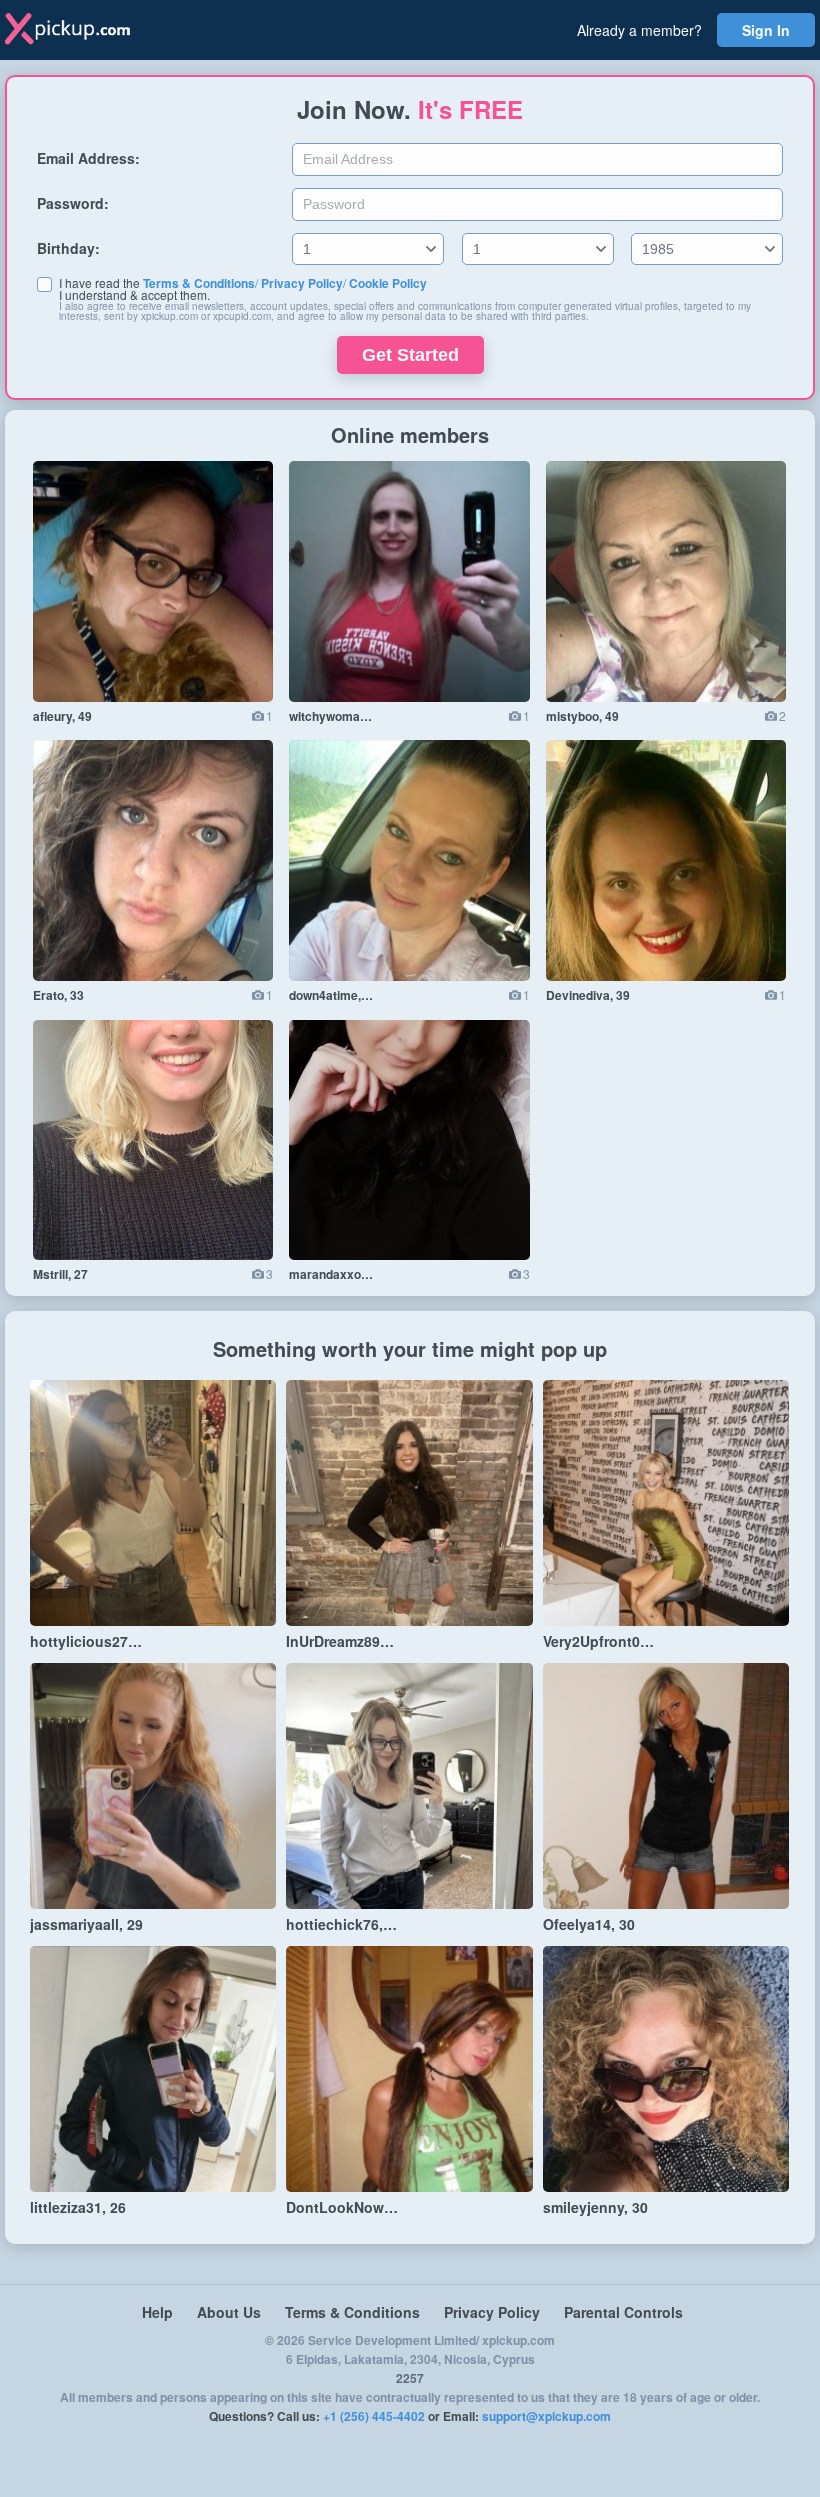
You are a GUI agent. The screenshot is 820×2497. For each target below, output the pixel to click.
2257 (410, 2378)
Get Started (410, 355)
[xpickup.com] (82, 30)
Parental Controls (623, 2312)
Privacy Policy (302, 283)
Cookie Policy (388, 283)
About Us (229, 2312)
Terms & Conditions (199, 283)
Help (157, 2312)
